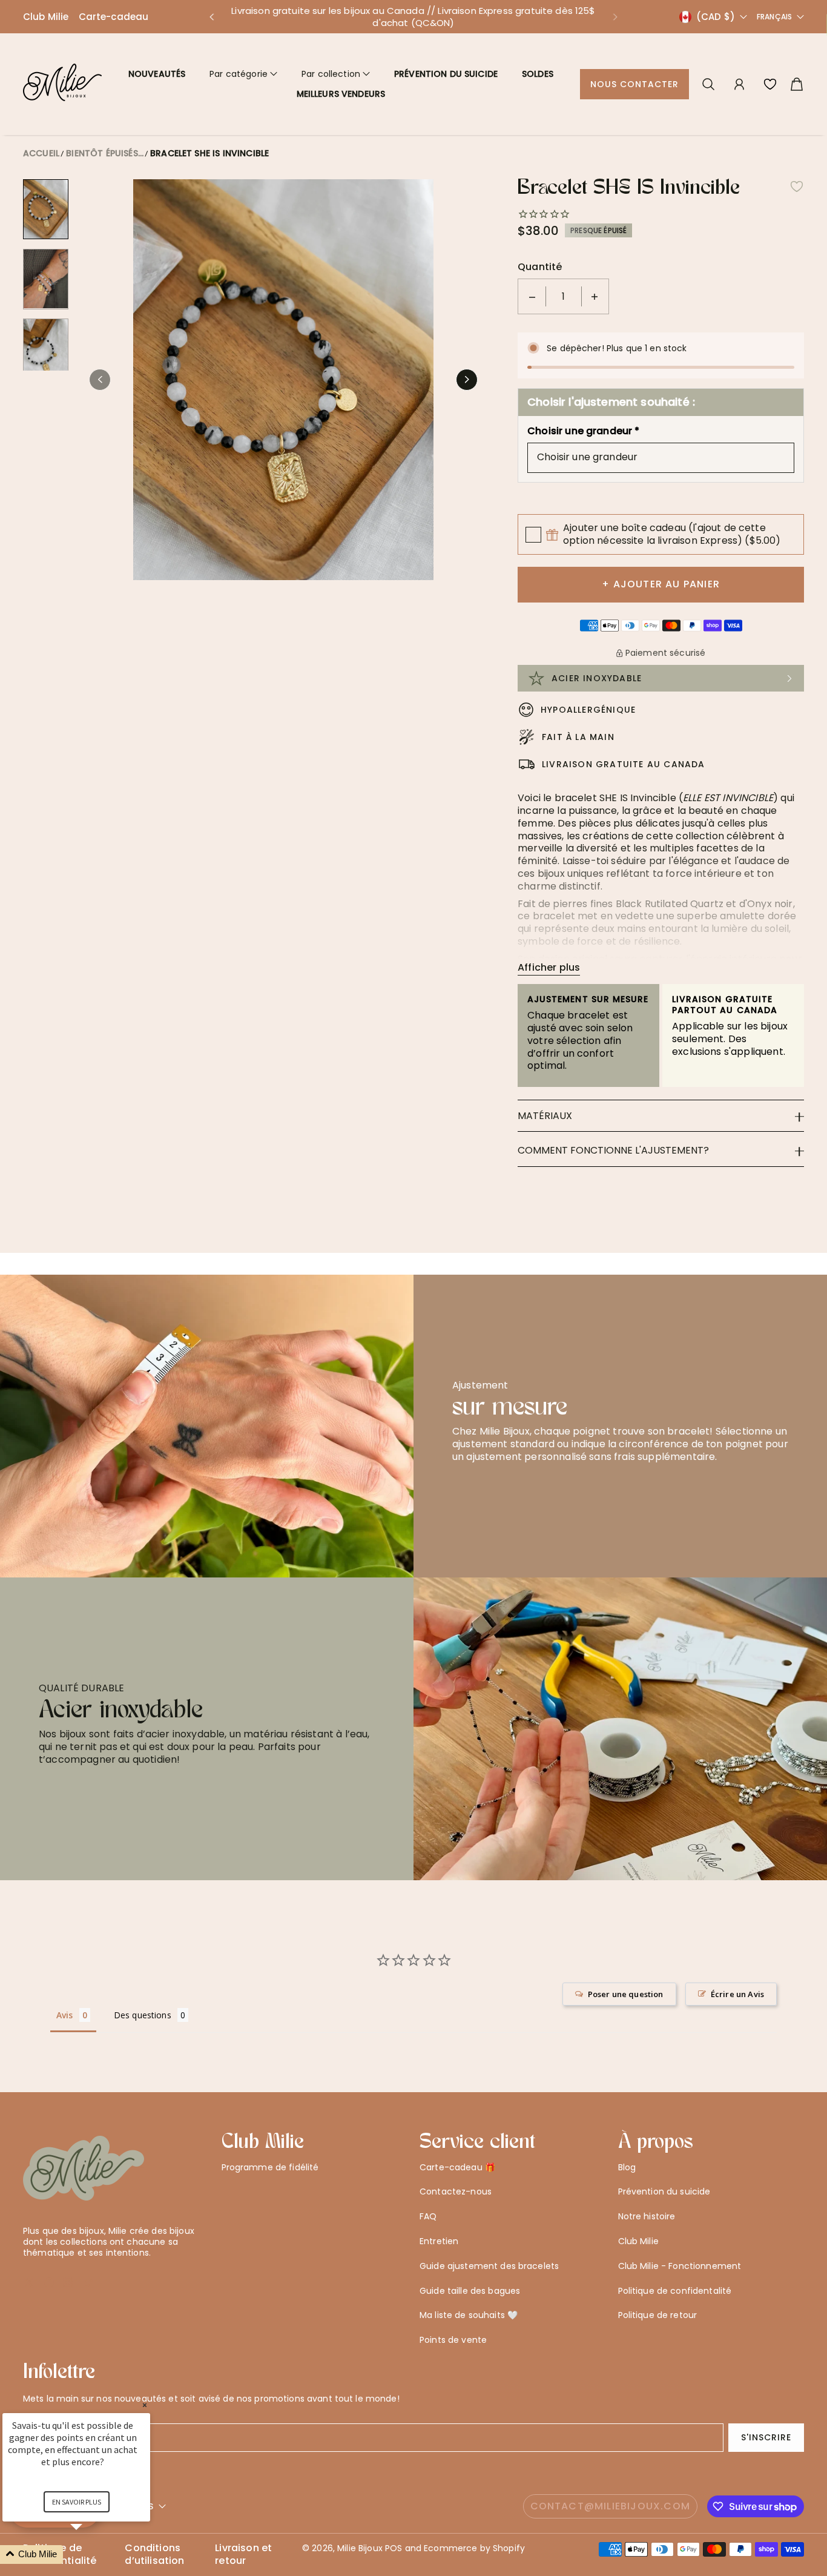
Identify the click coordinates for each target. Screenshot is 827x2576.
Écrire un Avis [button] (737, 1994)
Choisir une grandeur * (584, 431)
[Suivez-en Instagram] (68, 2282)
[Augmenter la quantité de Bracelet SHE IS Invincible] (595, 296)
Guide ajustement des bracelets (489, 2266)
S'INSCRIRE (766, 2437)
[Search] (708, 84)
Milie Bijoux (360, 2548)
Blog (627, 2167)
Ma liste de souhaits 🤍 (469, 2315)
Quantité (540, 267)
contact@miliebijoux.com (611, 2506)
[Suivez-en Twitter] (29, 2282)
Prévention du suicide (446, 74)
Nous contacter (635, 84)
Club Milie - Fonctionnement (680, 2266)
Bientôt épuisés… (105, 153)
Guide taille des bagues (470, 2291)
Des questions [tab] (143, 2015)
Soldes (538, 74)
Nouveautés (157, 74)
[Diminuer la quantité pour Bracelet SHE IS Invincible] (532, 296)
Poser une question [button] (626, 1994)
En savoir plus (77, 2502)
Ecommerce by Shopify (474, 2548)
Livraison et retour (243, 2555)
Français (774, 17)
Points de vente (453, 2340)
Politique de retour (658, 2315)
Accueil (41, 153)
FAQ (428, 2216)
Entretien (439, 2241)
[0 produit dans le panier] (797, 84)
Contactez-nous (456, 2191)
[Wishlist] (770, 84)
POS (394, 2548)
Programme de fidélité (270, 2167)
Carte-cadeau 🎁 (457, 2167)
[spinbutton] (564, 296)
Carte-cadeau (114, 17)
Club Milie (46, 17)
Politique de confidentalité (675, 2291)
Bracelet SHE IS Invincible (209, 153)
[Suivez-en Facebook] (49, 2282)
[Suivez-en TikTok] (88, 2282)
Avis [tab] (65, 2015)
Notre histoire (647, 2216)
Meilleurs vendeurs (341, 94)
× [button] (145, 2405)
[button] (211, 17)
